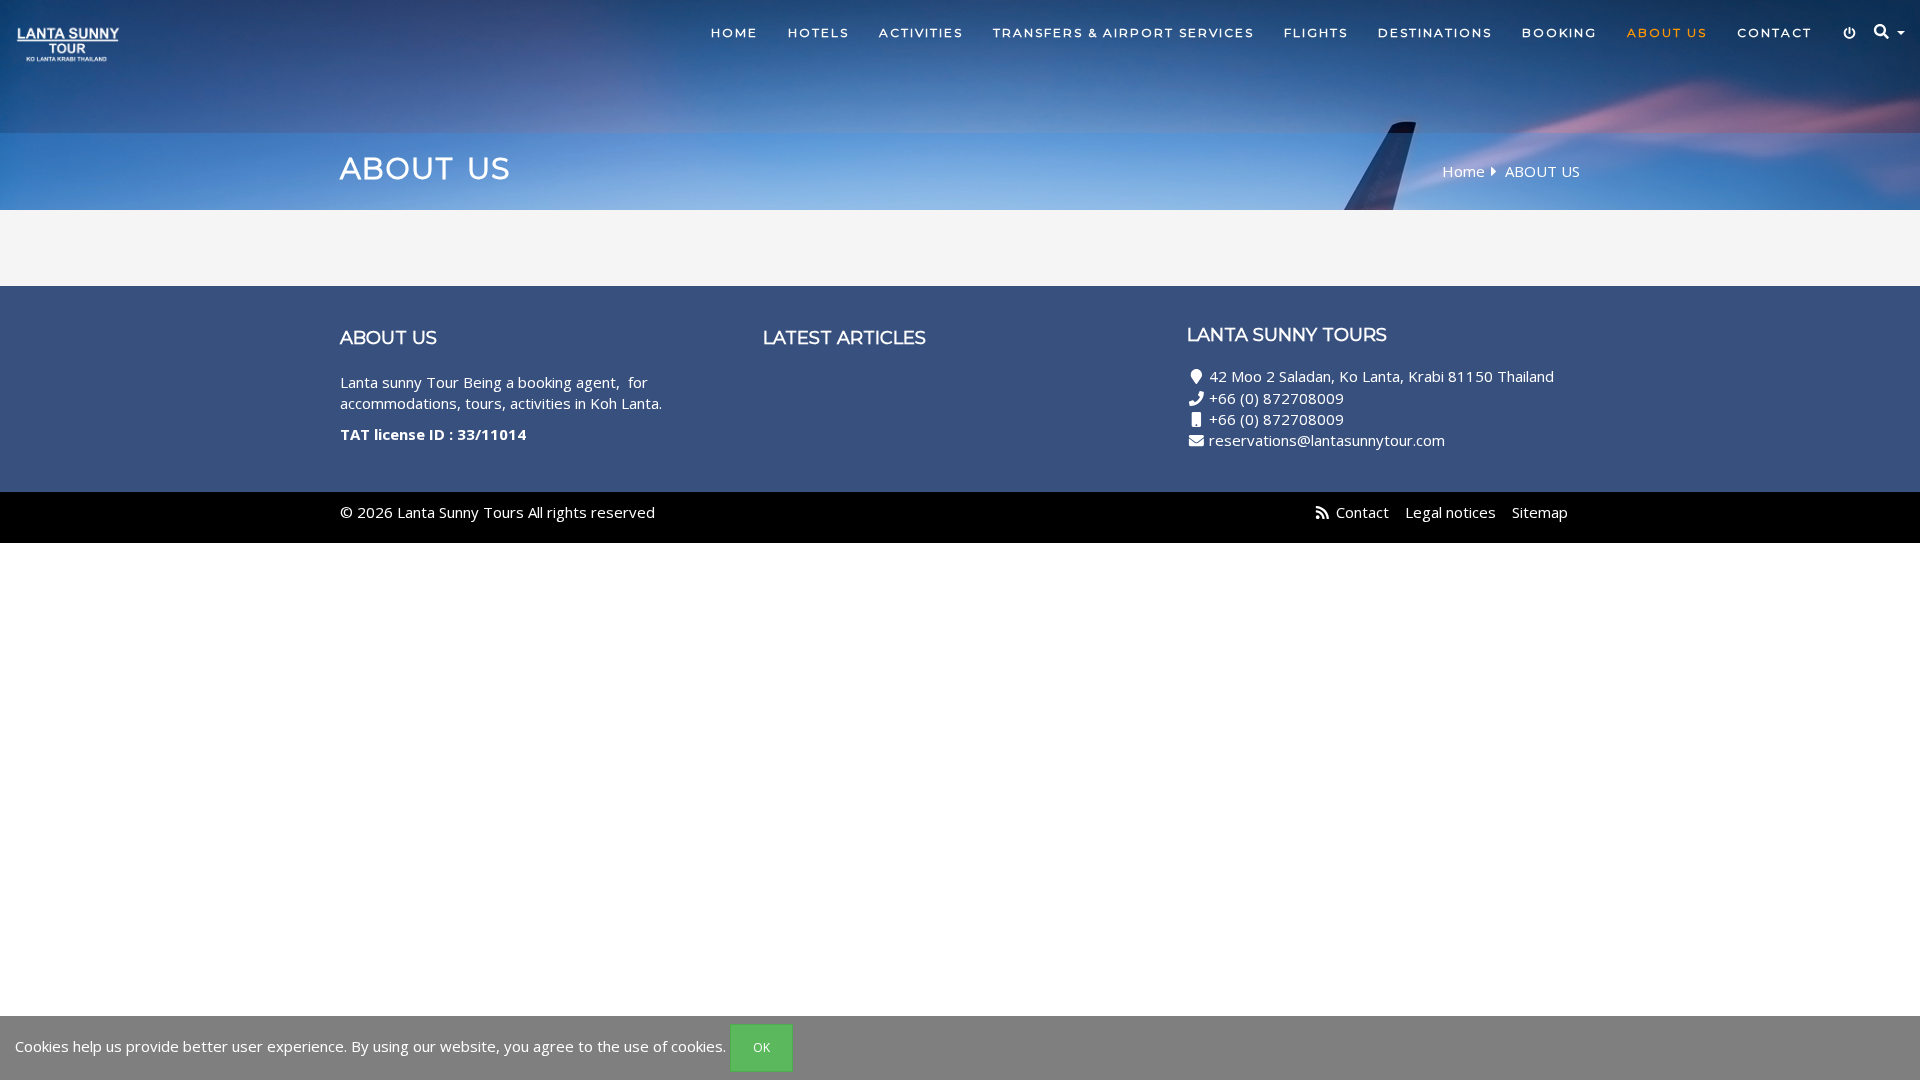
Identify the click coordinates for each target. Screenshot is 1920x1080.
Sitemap (1540, 512)
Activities (921, 32)
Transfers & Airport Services (1123, 32)
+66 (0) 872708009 (1276, 398)
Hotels (818, 32)
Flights (1316, 32)
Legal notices (1450, 512)
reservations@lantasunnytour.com (1327, 440)
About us (1667, 32)
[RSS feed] (1322, 512)
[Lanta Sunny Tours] (67, 62)
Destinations (1435, 32)
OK (761, 1047)
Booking (1559, 32)
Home (734, 32)
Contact (1774, 32)
